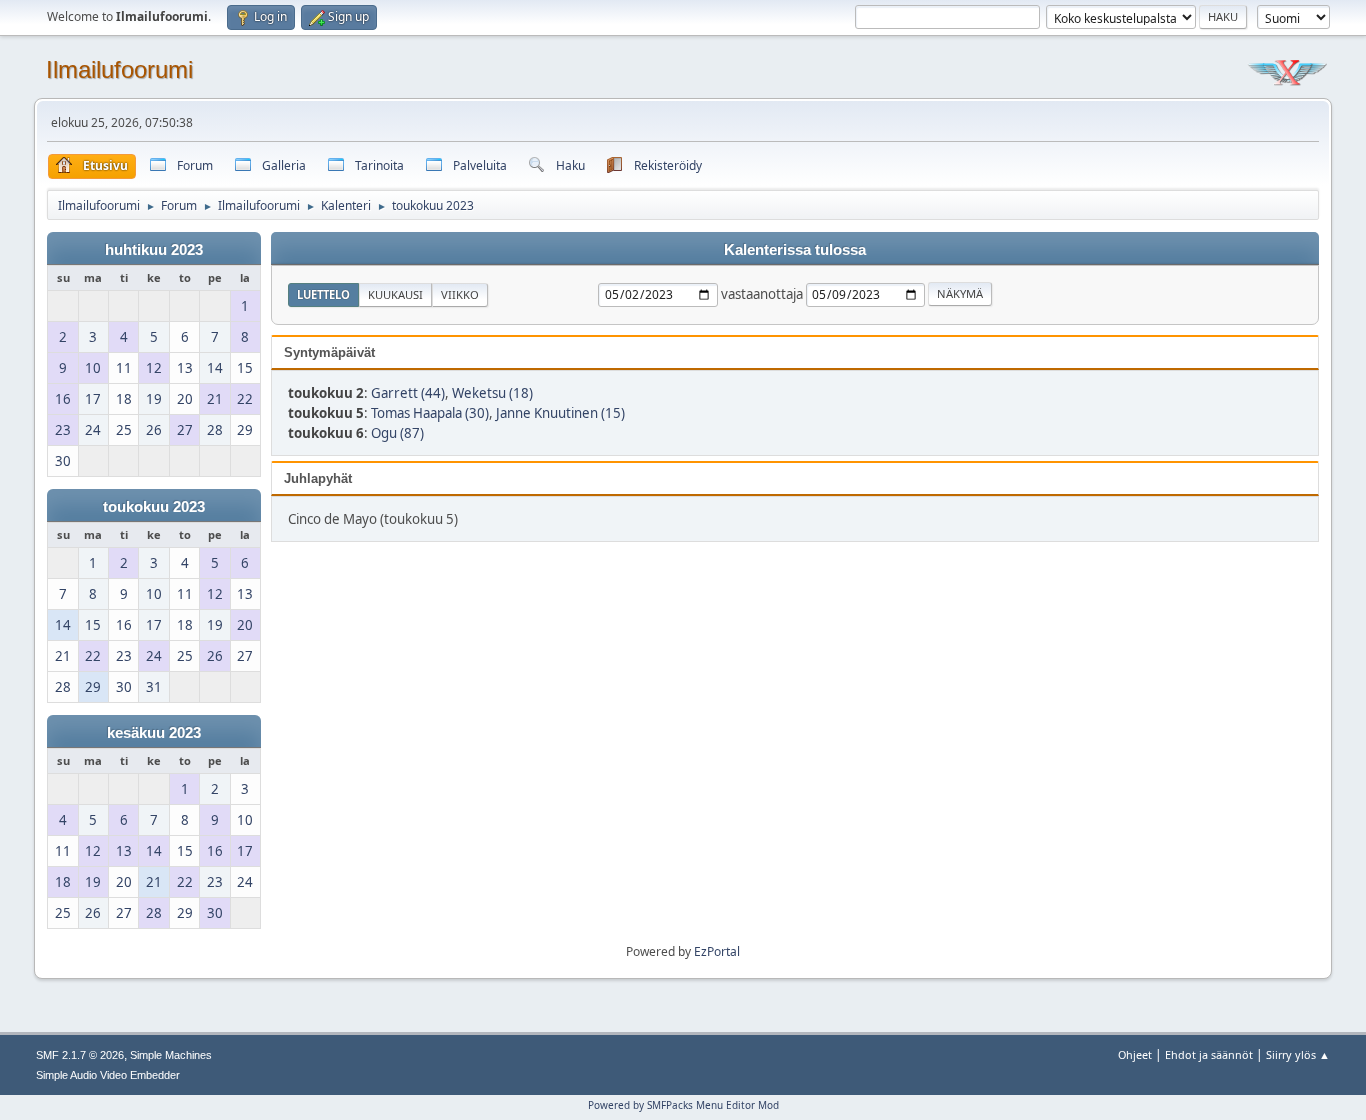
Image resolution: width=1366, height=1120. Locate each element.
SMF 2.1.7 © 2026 (80, 1055)
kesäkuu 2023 (154, 733)
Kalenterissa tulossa (795, 250)
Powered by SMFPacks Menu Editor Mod (683, 1105)
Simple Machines (171, 1055)
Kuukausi (395, 294)
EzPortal (717, 951)
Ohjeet (1135, 1054)
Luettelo (323, 294)
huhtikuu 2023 (154, 250)
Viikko (460, 294)
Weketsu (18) (492, 393)
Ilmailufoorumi (119, 69)
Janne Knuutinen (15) (560, 413)
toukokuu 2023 (154, 507)
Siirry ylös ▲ (1298, 1054)
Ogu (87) (397, 433)
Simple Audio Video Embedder (108, 1075)
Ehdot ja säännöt (1209, 1054)
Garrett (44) (408, 393)
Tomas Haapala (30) (430, 413)
